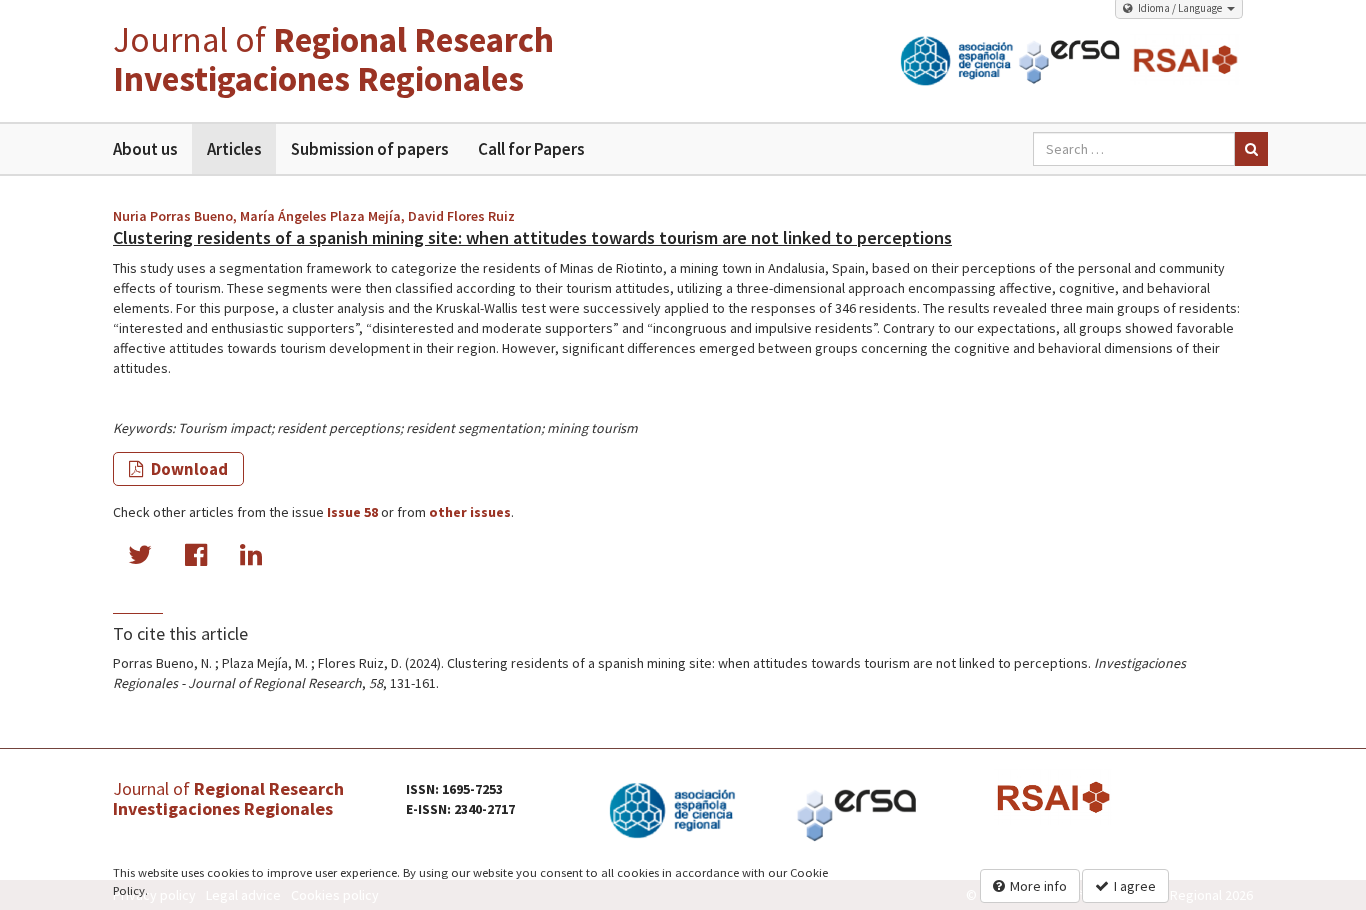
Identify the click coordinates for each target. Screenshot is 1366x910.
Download (188, 469)
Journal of (333, 59)
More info (1038, 886)
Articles (234, 149)
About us (145, 149)
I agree (1135, 886)
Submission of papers (369, 149)
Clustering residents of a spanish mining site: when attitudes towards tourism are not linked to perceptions (532, 237)
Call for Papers (531, 149)
